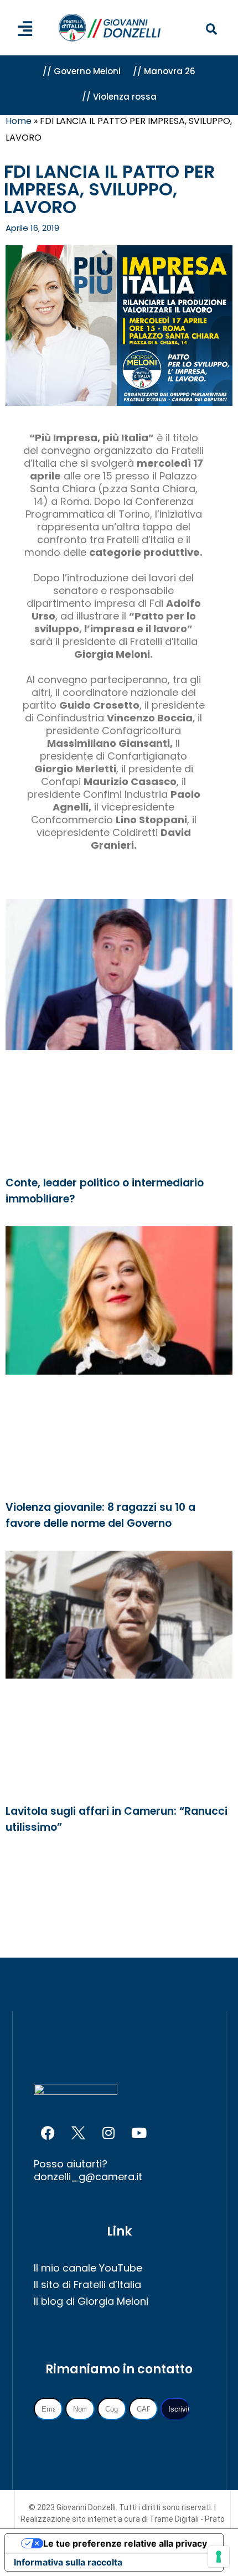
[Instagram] (108, 2133)
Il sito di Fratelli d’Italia (87, 2285)
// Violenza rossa (119, 97)
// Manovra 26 (164, 71)
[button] (211, 30)
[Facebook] (48, 2133)
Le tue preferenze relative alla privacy (125, 2543)
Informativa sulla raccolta (68, 2562)
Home (19, 121)
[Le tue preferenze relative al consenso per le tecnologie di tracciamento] (219, 2557)
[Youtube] (139, 2133)
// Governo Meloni (82, 71)
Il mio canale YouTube (88, 2268)
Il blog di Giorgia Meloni (91, 2301)
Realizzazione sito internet (69, 2519)
